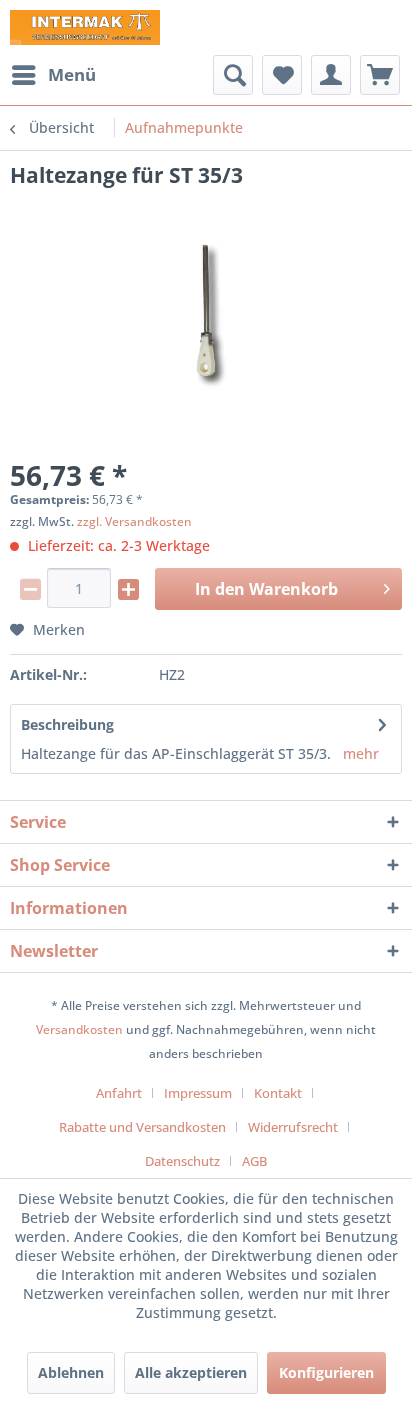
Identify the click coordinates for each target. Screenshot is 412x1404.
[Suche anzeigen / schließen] (233, 75)
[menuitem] (53, 75)
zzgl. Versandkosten (134, 521)
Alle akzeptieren (191, 1372)
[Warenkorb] (380, 75)
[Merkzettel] (282, 75)
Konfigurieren (326, 1372)
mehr (361, 753)
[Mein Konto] (331, 75)
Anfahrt (119, 1093)
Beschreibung (67, 724)
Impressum (198, 1093)
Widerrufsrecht (293, 1127)
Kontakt (278, 1093)
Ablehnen (71, 1372)
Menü (72, 74)
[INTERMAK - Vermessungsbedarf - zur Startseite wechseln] (85, 27)
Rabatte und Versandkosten (142, 1127)
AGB (254, 1161)
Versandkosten (79, 1029)
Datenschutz (182, 1161)
